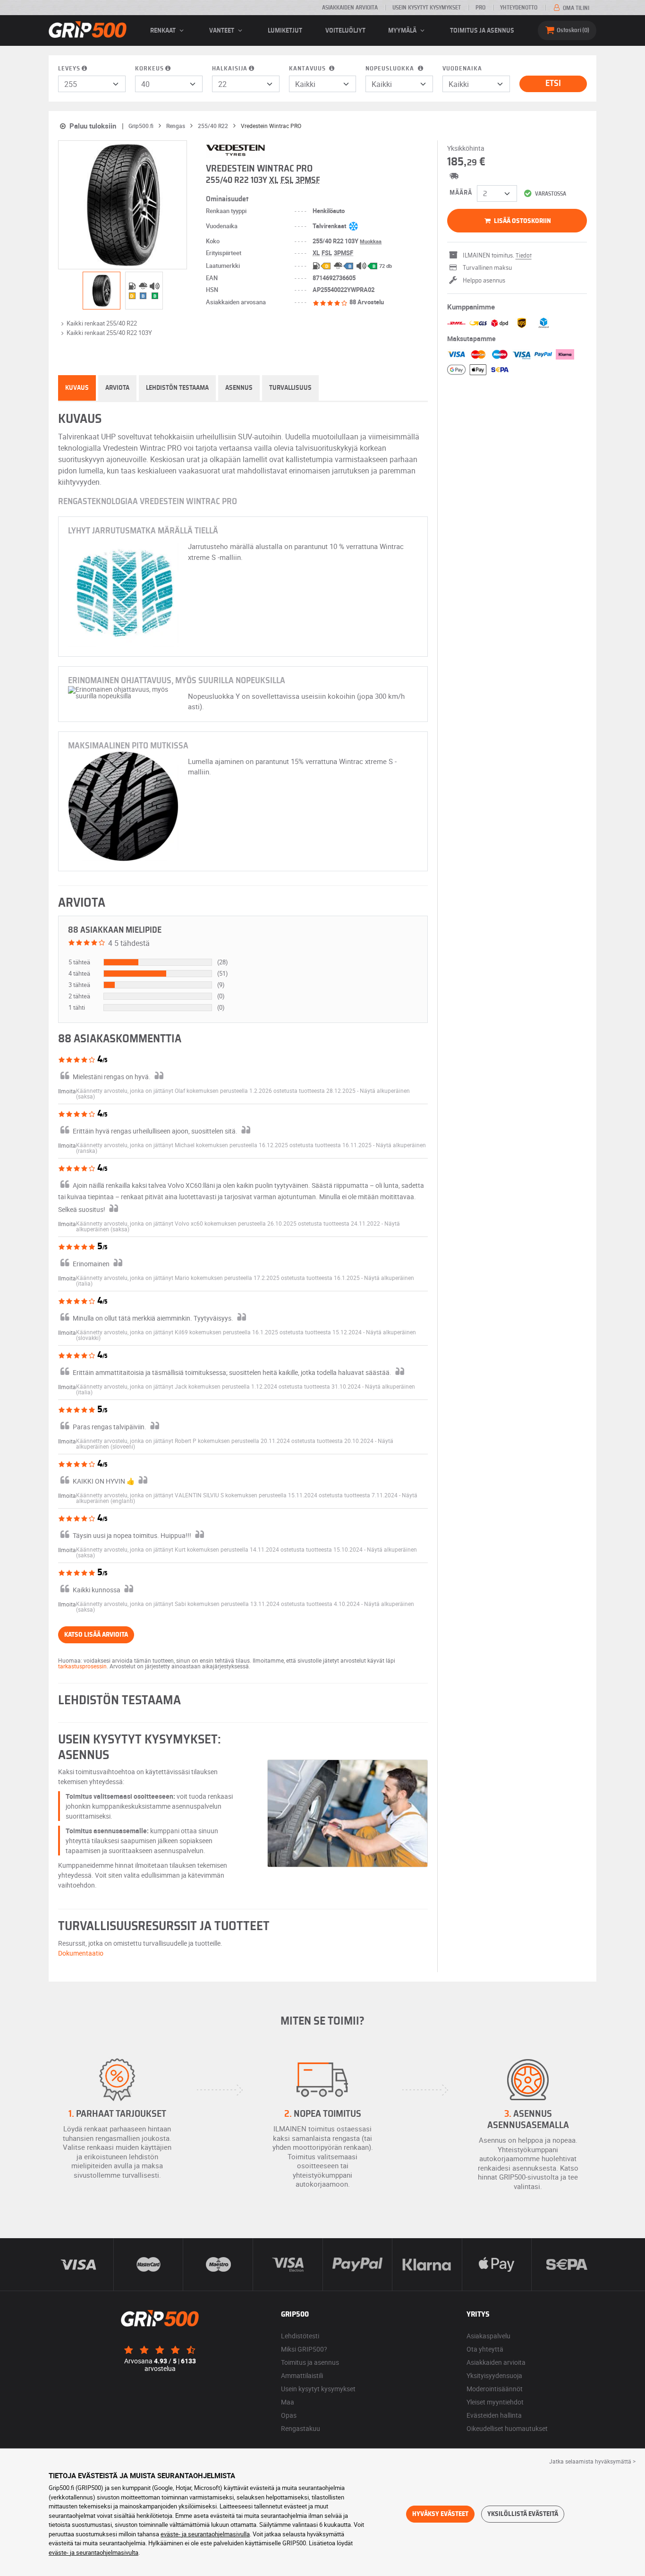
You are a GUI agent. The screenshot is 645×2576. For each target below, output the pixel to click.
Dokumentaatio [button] (81, 1953)
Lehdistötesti (300, 2336)
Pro (480, 8)
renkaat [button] (164, 31)
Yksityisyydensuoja (494, 2375)
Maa (288, 2402)
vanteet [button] (222, 31)
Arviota (117, 388)
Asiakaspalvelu (488, 2336)
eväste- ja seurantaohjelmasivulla (205, 2534)
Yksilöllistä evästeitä (523, 2514)
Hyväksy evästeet (440, 2514)
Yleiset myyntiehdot (495, 2402)
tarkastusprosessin (82, 1666)
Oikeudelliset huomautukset (507, 2428)
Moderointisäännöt (495, 2389)
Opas (289, 2415)
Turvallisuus (290, 388)
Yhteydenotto (519, 8)
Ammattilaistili (302, 2375)
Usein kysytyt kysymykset (427, 8)
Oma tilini (575, 8)
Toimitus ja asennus (482, 31)
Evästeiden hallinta (494, 2415)
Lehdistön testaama (177, 388)
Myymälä (403, 31)
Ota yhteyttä (485, 2349)
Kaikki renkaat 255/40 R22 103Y (109, 333)
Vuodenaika (462, 69)
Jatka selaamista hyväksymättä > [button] (592, 2461)
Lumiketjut (285, 31)
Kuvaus (77, 388)
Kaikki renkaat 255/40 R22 (102, 323)
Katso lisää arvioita (96, 1635)
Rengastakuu (301, 2428)
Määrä (461, 193)
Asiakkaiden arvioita (350, 8)
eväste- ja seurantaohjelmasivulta (93, 2552)
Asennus (239, 388)
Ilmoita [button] (67, 1091)
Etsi (553, 84)
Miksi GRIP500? (304, 2349)
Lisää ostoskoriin (522, 221)
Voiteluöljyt (345, 31)
